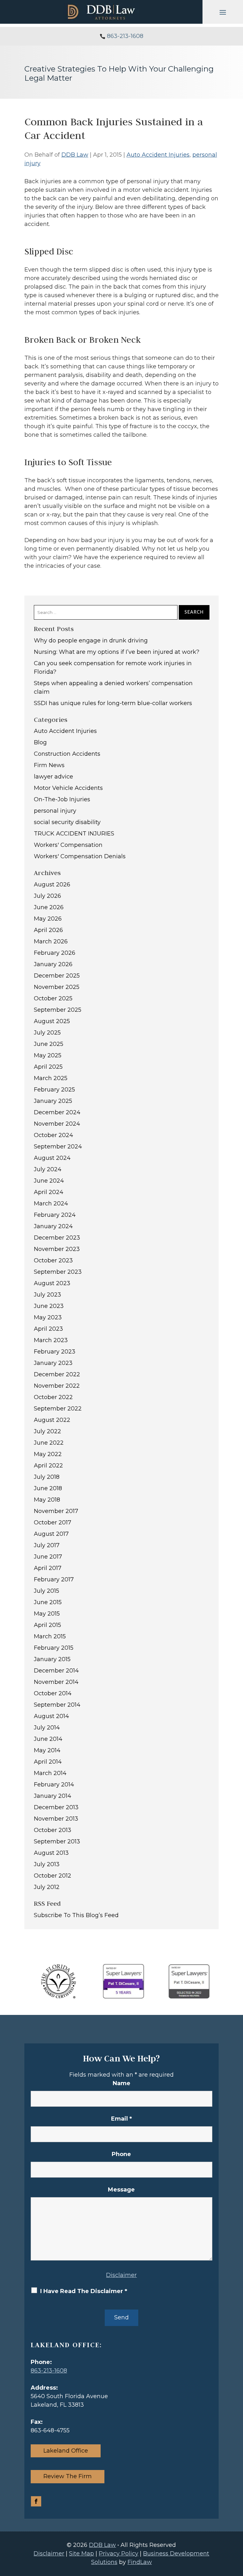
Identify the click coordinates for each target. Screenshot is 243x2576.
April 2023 (48, 1329)
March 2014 (50, 1773)
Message (121, 2190)
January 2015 (52, 1659)
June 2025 (49, 1044)
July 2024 (48, 1169)
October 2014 (53, 1693)
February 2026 (55, 953)
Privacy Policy (118, 2554)
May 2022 (48, 1454)
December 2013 (56, 1807)
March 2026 (51, 941)
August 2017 (51, 1534)
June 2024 (49, 1181)
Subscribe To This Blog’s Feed (76, 1915)
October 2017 (53, 1522)
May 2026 (48, 919)
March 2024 (51, 1204)
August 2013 (51, 1853)
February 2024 (55, 1215)
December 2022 (57, 1374)
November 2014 (56, 1682)
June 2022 (49, 1443)
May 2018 (47, 1500)
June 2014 (48, 1739)
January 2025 (53, 1101)
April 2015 (47, 1625)
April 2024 (49, 1192)
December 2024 (57, 1112)
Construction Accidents (67, 754)
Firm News (49, 765)
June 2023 (49, 1306)
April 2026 (48, 930)
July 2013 (47, 1864)
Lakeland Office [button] (66, 2451)
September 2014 (57, 1705)
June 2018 (48, 1488)
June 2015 (48, 1602)
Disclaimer (121, 2275)
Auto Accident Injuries (158, 155)
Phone (121, 2154)
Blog (40, 742)
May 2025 (48, 1055)
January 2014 (53, 1796)
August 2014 (51, 1716)
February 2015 (54, 1648)
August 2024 (52, 1158)
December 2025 (57, 976)
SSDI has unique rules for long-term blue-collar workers (113, 703)
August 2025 (52, 1021)
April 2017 (48, 1568)
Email (121, 2119)
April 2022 (48, 1466)
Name (121, 2083)
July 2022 (47, 1431)
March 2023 (51, 1340)
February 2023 (55, 1352)
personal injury (55, 811)
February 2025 (54, 1090)
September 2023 (58, 1272)
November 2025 (57, 987)
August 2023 (52, 1283)
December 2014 (56, 1671)
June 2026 (49, 907)
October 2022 (53, 1397)
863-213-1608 (125, 36)
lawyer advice (53, 777)
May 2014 (47, 1750)
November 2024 (57, 1124)
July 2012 (47, 1887)
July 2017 (47, 1545)
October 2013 (53, 1830)
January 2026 (53, 964)
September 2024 (58, 1147)
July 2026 (47, 896)
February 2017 (54, 1579)
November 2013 (56, 1819)
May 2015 (47, 1614)
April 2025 (48, 1067)
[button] (223, 12)
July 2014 (47, 1728)
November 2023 (57, 1249)
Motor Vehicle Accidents (68, 788)
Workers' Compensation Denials (80, 856)
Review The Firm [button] (68, 2476)
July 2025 (47, 1033)
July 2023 (47, 1295)
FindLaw (140, 2562)
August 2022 (52, 1420)
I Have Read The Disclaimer (84, 2291)
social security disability (67, 822)
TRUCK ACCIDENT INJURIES (74, 834)
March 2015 (50, 1636)
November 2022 (57, 1386)
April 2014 (48, 1762)
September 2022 (58, 1409)
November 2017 (56, 1511)
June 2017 (48, 1557)
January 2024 (53, 1226)
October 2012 (53, 1876)
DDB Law (75, 155)
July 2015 (47, 1591)
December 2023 (57, 1238)
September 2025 (58, 1010)
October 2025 (53, 998)
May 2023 (48, 1317)
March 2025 (51, 1078)
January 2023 (53, 1363)
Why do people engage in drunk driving (91, 641)
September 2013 (57, 1841)
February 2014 (54, 1785)
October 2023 (53, 1260)
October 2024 (53, 1135)
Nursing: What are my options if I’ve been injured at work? (117, 652)
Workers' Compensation (68, 845)
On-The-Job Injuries (62, 799)
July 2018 (47, 1477)
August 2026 (52, 885)
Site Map (81, 2554)
